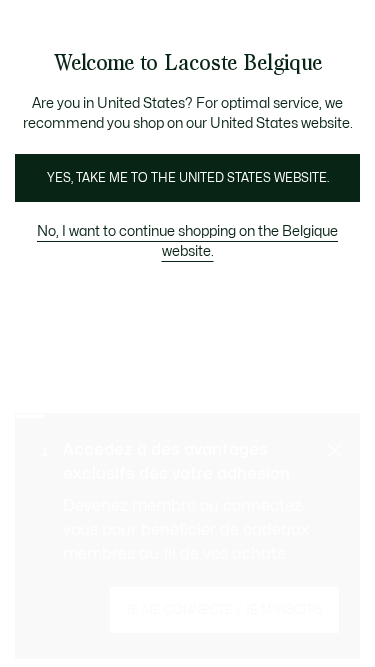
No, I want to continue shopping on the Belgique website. (187, 241)
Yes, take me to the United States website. (188, 178)
